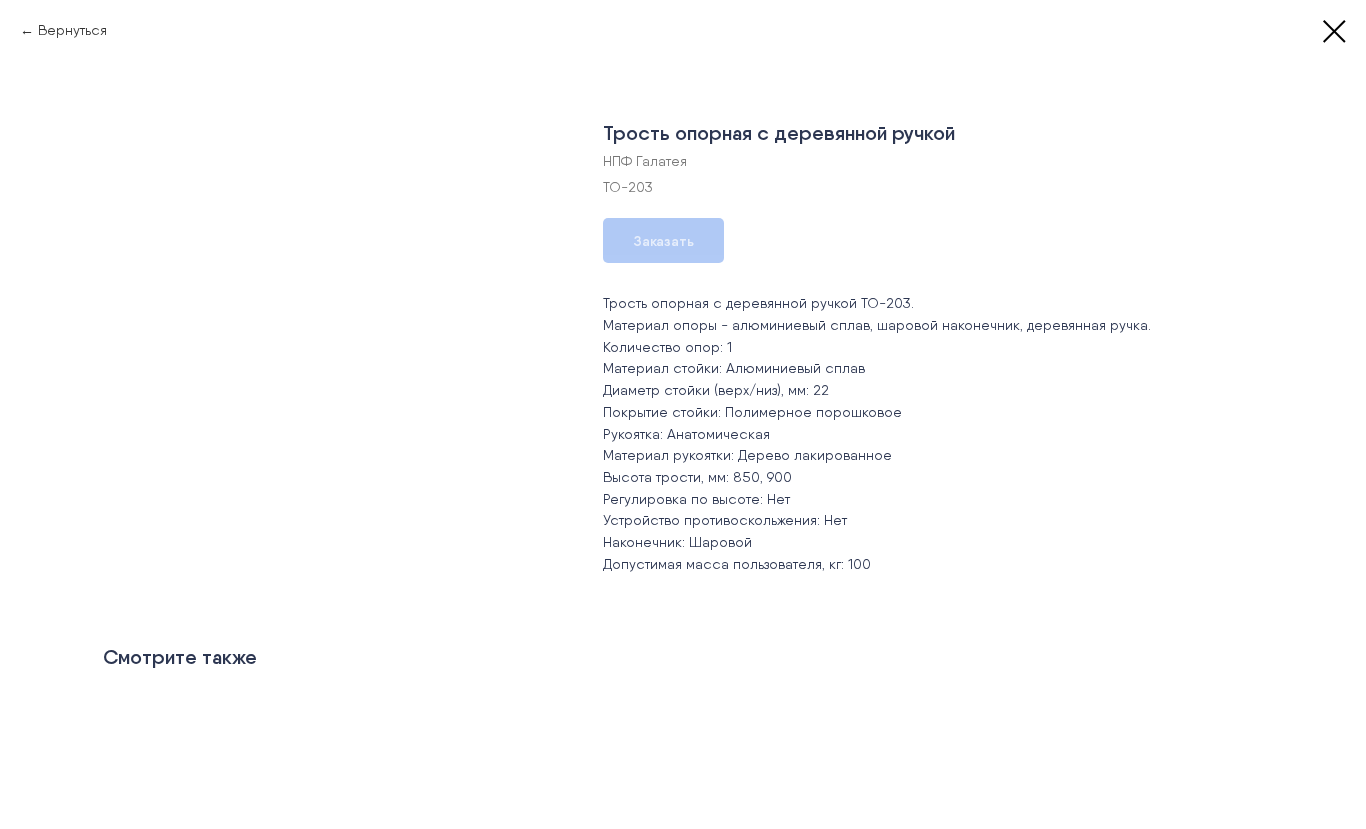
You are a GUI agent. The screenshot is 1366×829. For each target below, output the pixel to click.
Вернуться (72, 30)
